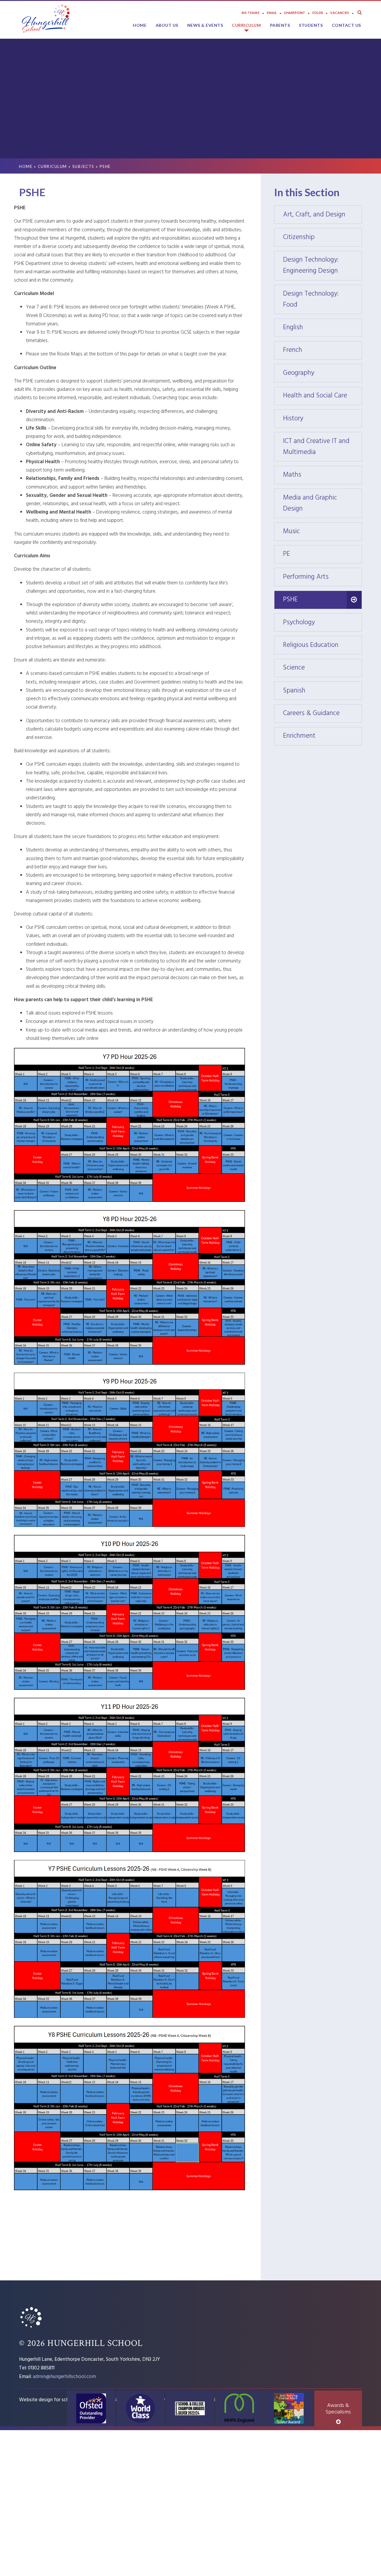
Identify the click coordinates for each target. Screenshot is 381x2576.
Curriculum (52, 166)
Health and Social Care (323, 396)
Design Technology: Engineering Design (323, 266)
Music (323, 532)
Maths (323, 475)
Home (26, 166)
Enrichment (323, 736)
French (323, 350)
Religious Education (323, 645)
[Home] (31, 2328)
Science (323, 668)
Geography (323, 373)
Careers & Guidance (323, 713)
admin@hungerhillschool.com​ (64, 2377)
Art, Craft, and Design (323, 215)
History (323, 419)
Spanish (323, 691)
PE (323, 554)
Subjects (83, 166)
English (323, 328)
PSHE (105, 166)
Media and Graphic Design (323, 503)
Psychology (323, 623)
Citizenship (323, 237)
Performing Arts (323, 577)
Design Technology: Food (323, 299)
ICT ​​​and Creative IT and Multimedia (323, 447)
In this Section (307, 192)
